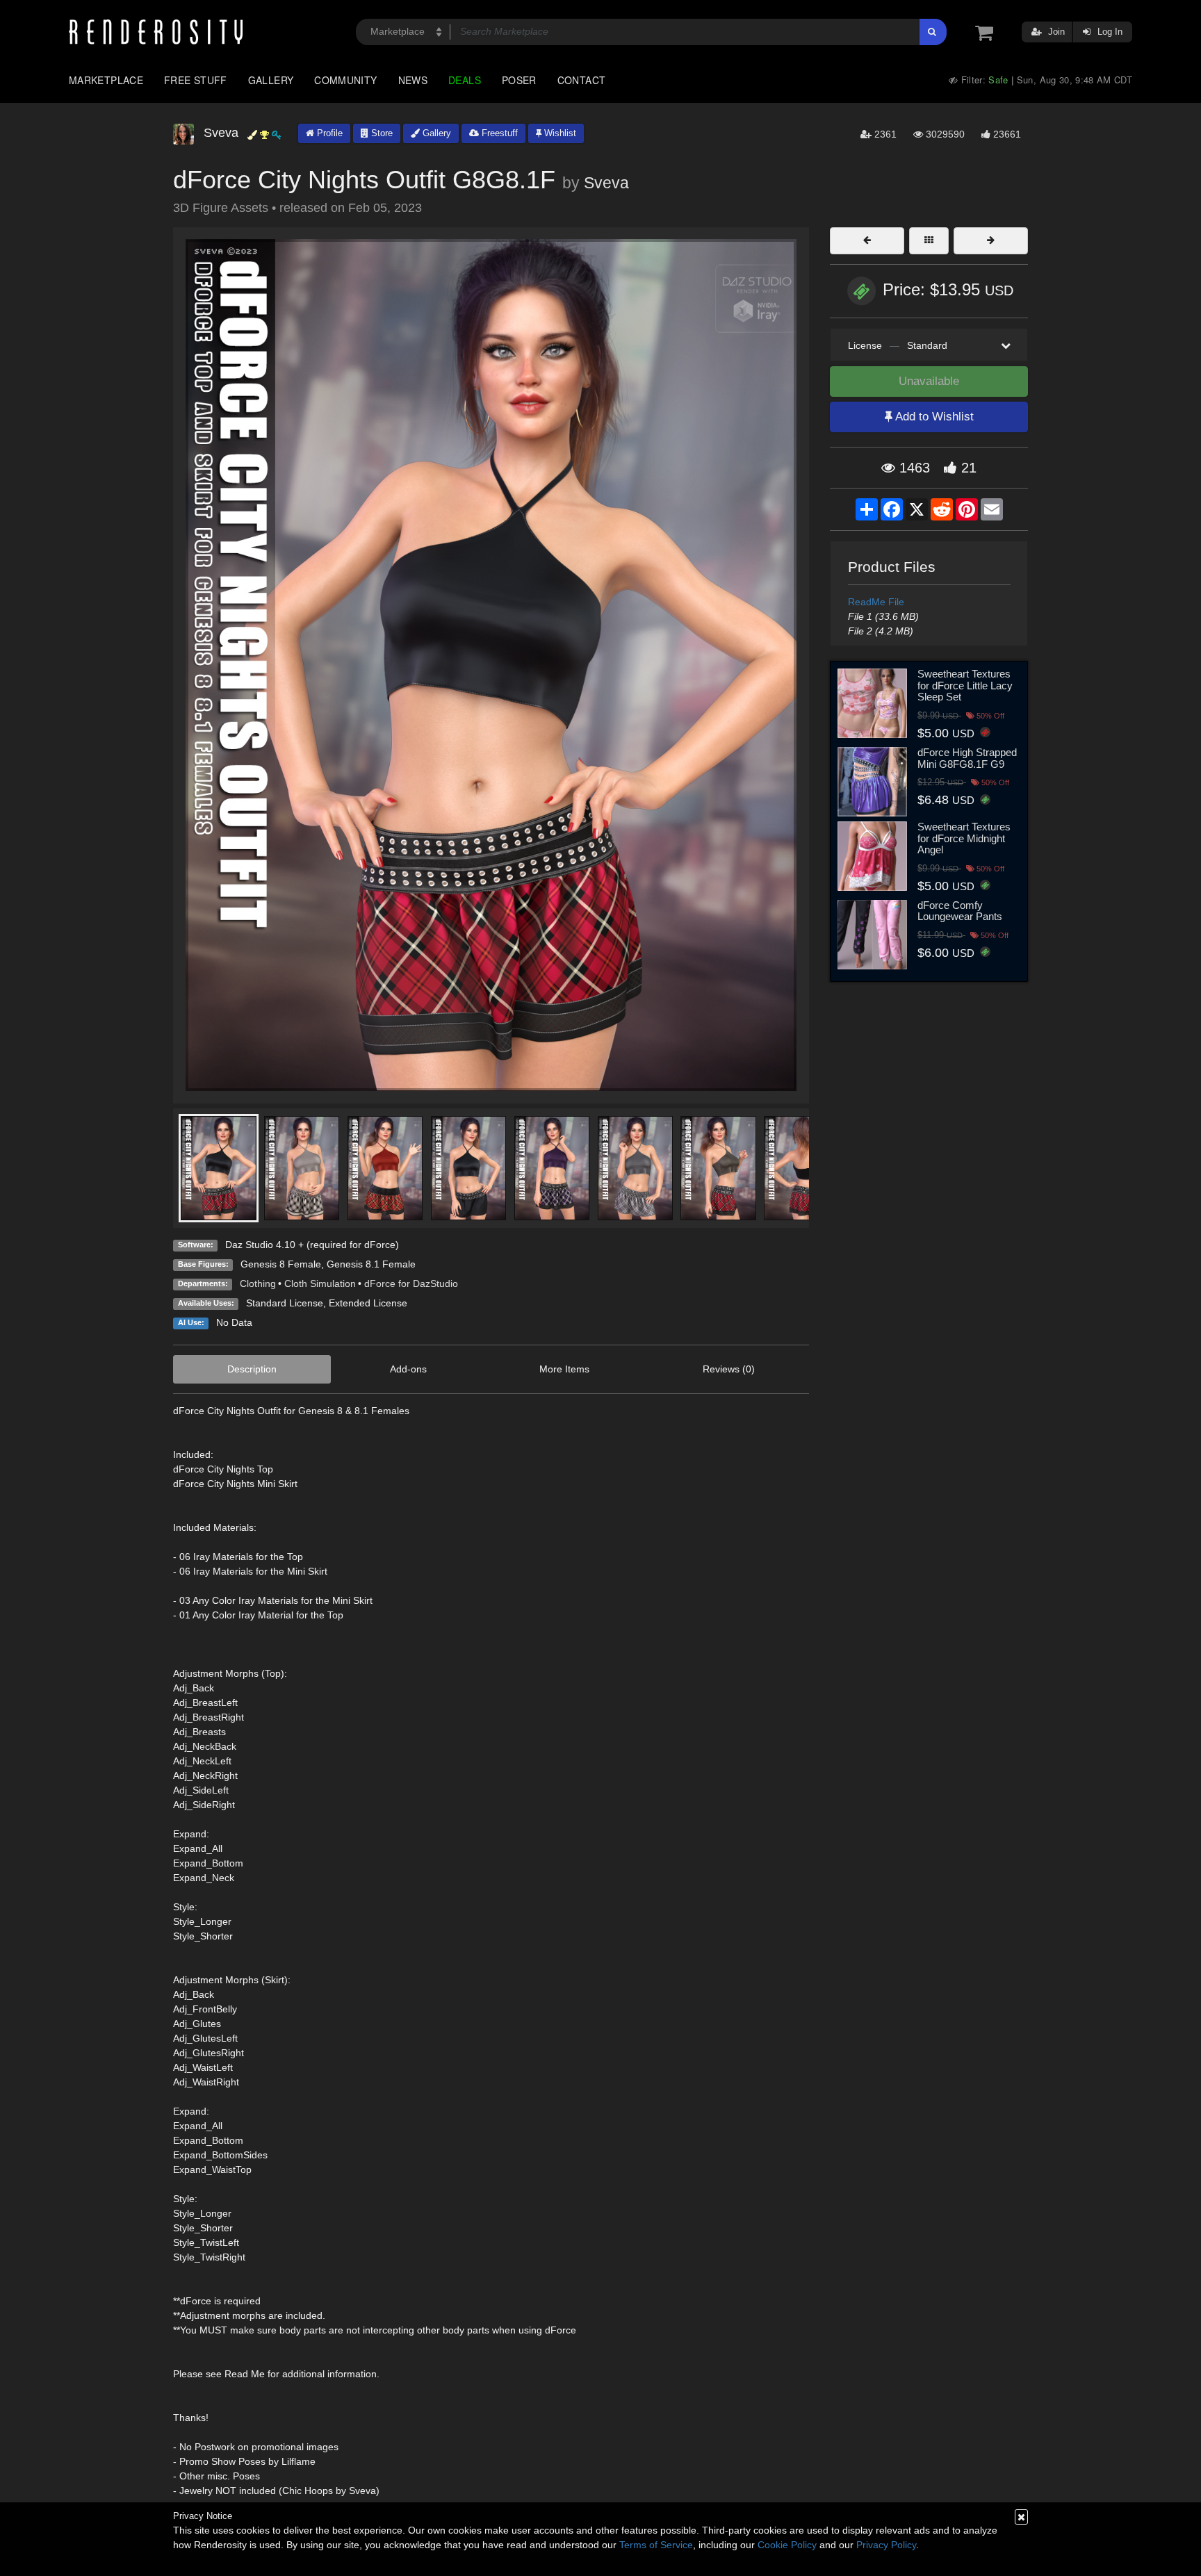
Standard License (285, 1303)
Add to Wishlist (933, 417)
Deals (465, 80)
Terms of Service (656, 2545)
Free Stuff (196, 80)
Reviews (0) (729, 1369)
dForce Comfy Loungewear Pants (960, 911)
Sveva (606, 183)
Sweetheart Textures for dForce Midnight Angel (964, 838)
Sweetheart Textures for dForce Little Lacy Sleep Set (965, 685)
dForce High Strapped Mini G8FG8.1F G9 (967, 758)
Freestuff (498, 133)
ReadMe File (876, 602)
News (413, 80)
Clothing (258, 1283)
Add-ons (408, 1369)
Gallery (271, 80)
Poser (519, 80)
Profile (328, 133)
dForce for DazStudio (411, 1283)
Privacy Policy (886, 2545)
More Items (564, 1369)
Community (345, 80)
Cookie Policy (787, 2545)
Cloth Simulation (320, 1283)
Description (252, 1369)
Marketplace (106, 80)
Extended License (368, 1303)
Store (381, 133)
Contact (582, 80)
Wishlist (559, 133)
